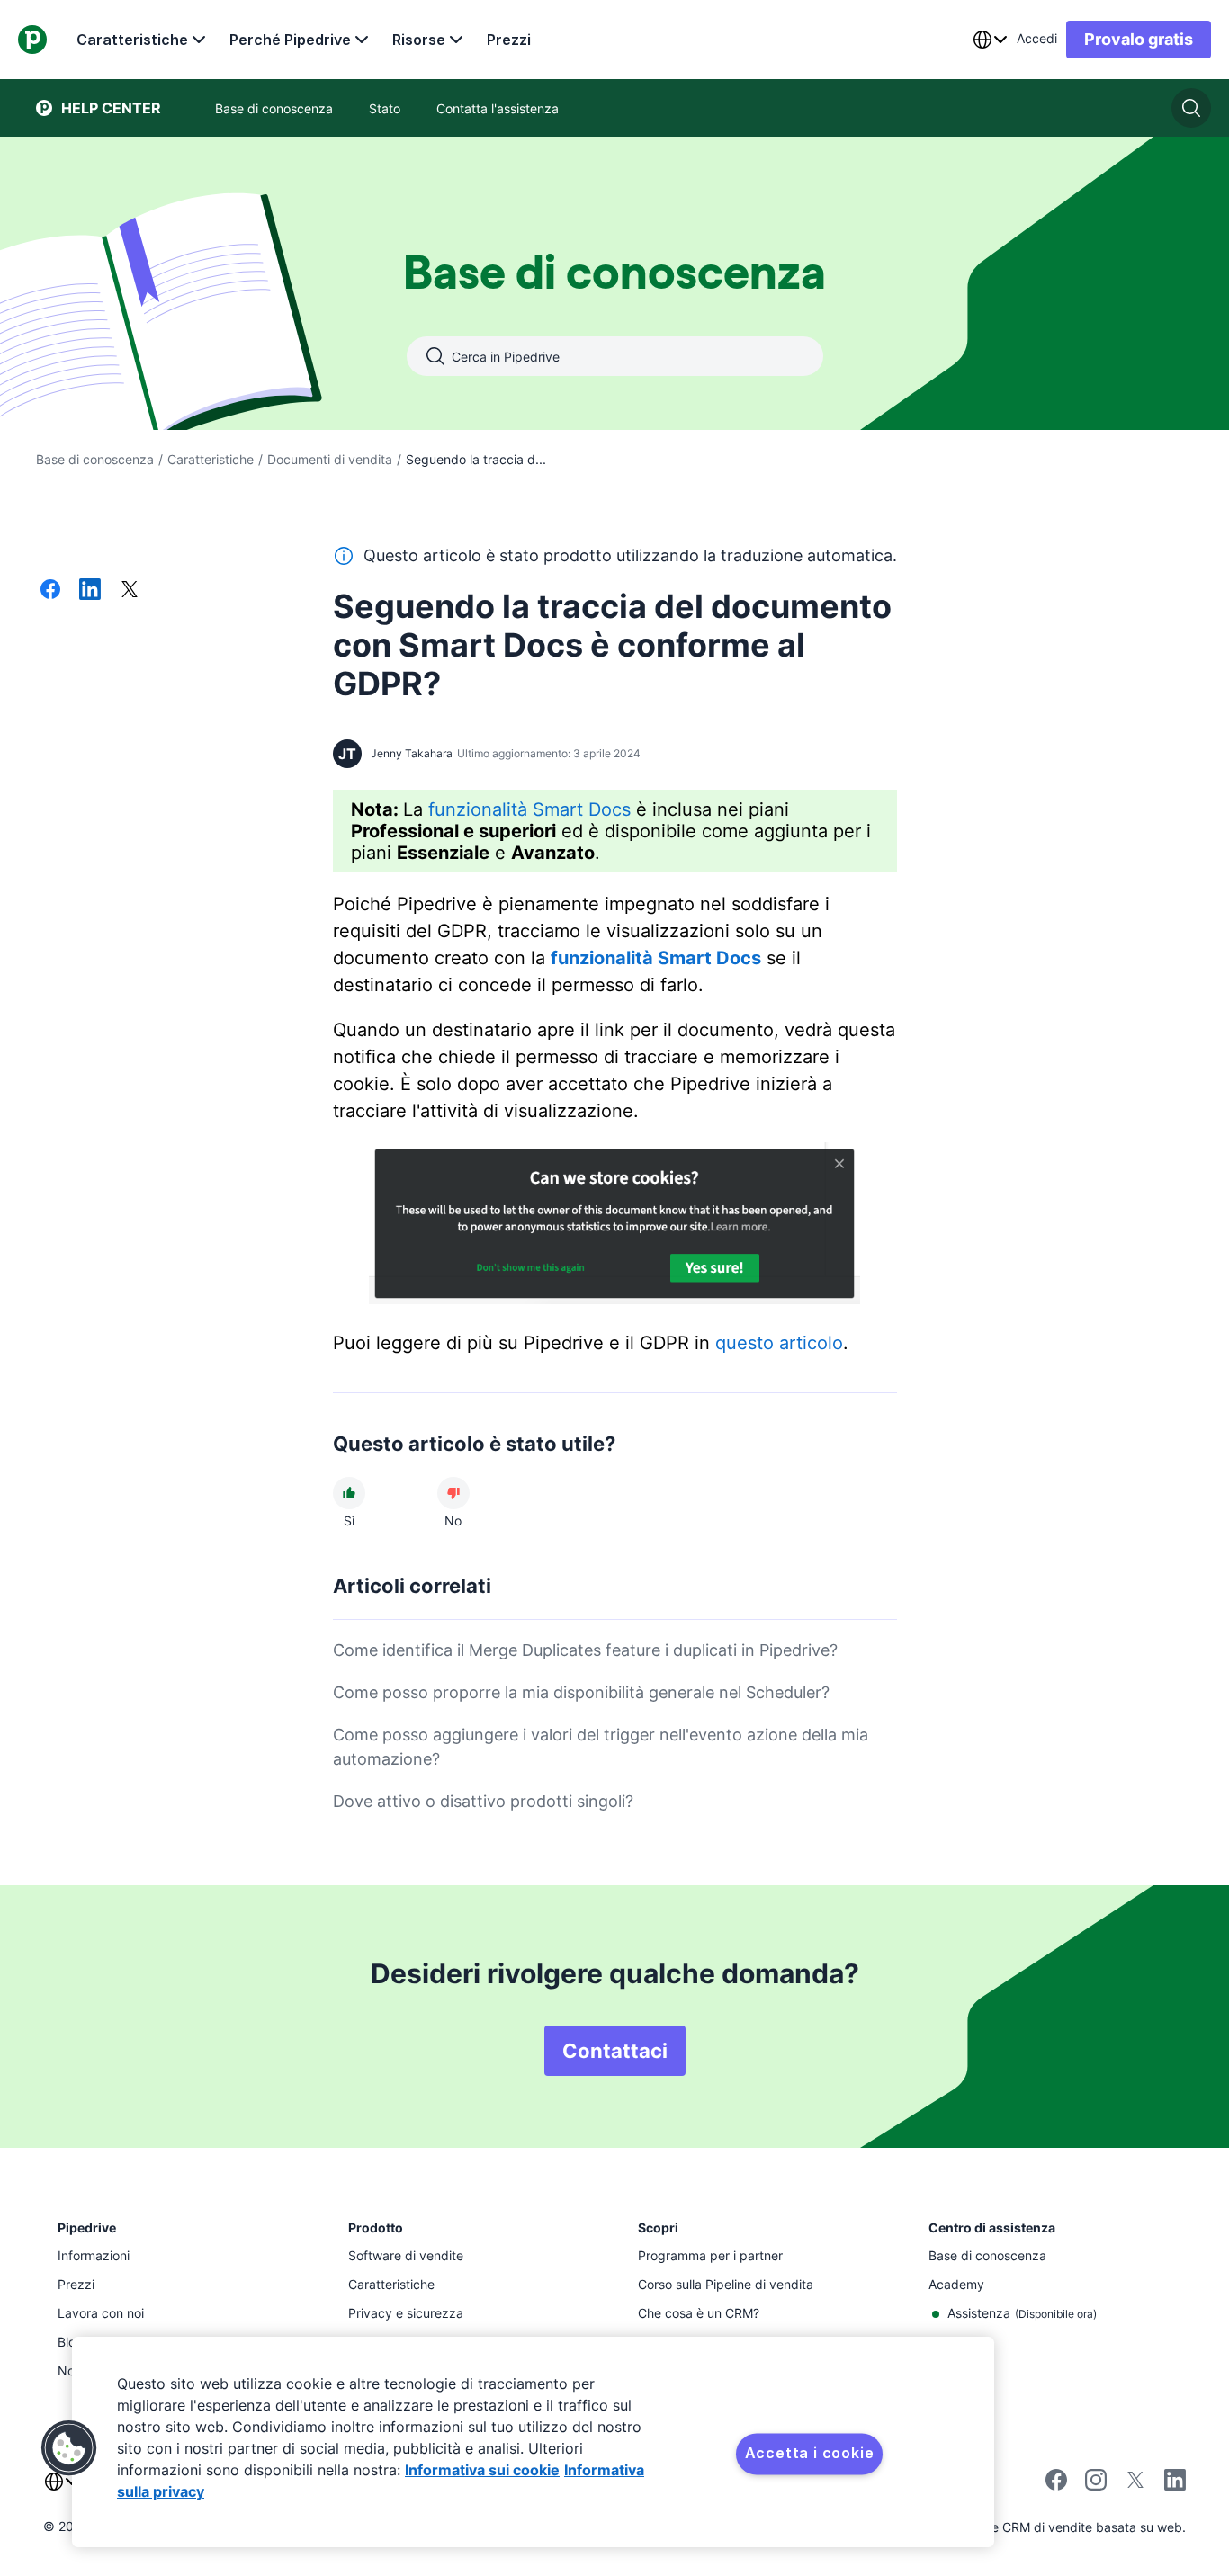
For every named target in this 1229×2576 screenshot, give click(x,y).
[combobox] (990, 40)
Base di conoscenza (95, 459)
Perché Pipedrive (290, 40)
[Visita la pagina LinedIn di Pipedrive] (1175, 2482)
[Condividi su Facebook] (50, 591)
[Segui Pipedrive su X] (1135, 2486)
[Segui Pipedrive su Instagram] (1096, 2486)
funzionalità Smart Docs (529, 809)
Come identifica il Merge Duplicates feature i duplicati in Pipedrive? (585, 1650)
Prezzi (509, 40)
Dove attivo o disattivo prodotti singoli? (483, 1801)
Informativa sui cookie (482, 2470)
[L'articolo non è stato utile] (453, 1493)
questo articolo (779, 1343)
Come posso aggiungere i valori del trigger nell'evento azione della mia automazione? (601, 1747)
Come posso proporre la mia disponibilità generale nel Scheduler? (581, 1692)
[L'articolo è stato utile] (349, 1493)
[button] (69, 2448)
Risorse (419, 40)
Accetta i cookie (810, 2453)
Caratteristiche (132, 40)
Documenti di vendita (330, 459)
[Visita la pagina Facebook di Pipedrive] (1056, 2486)
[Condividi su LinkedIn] (90, 591)
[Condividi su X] (130, 591)
